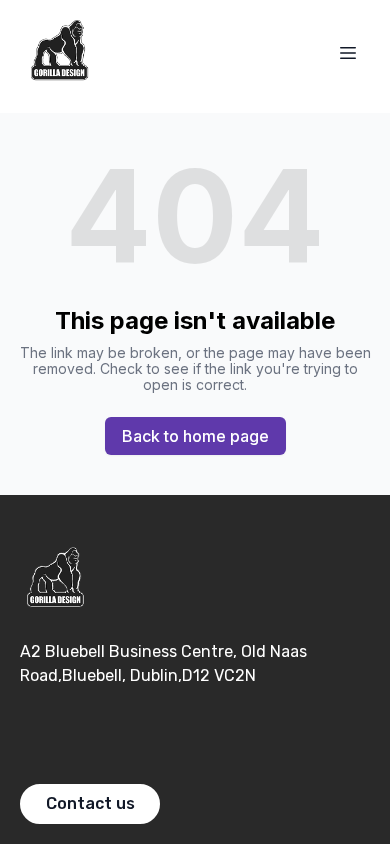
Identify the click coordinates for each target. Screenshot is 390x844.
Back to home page (195, 436)
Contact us (90, 803)
